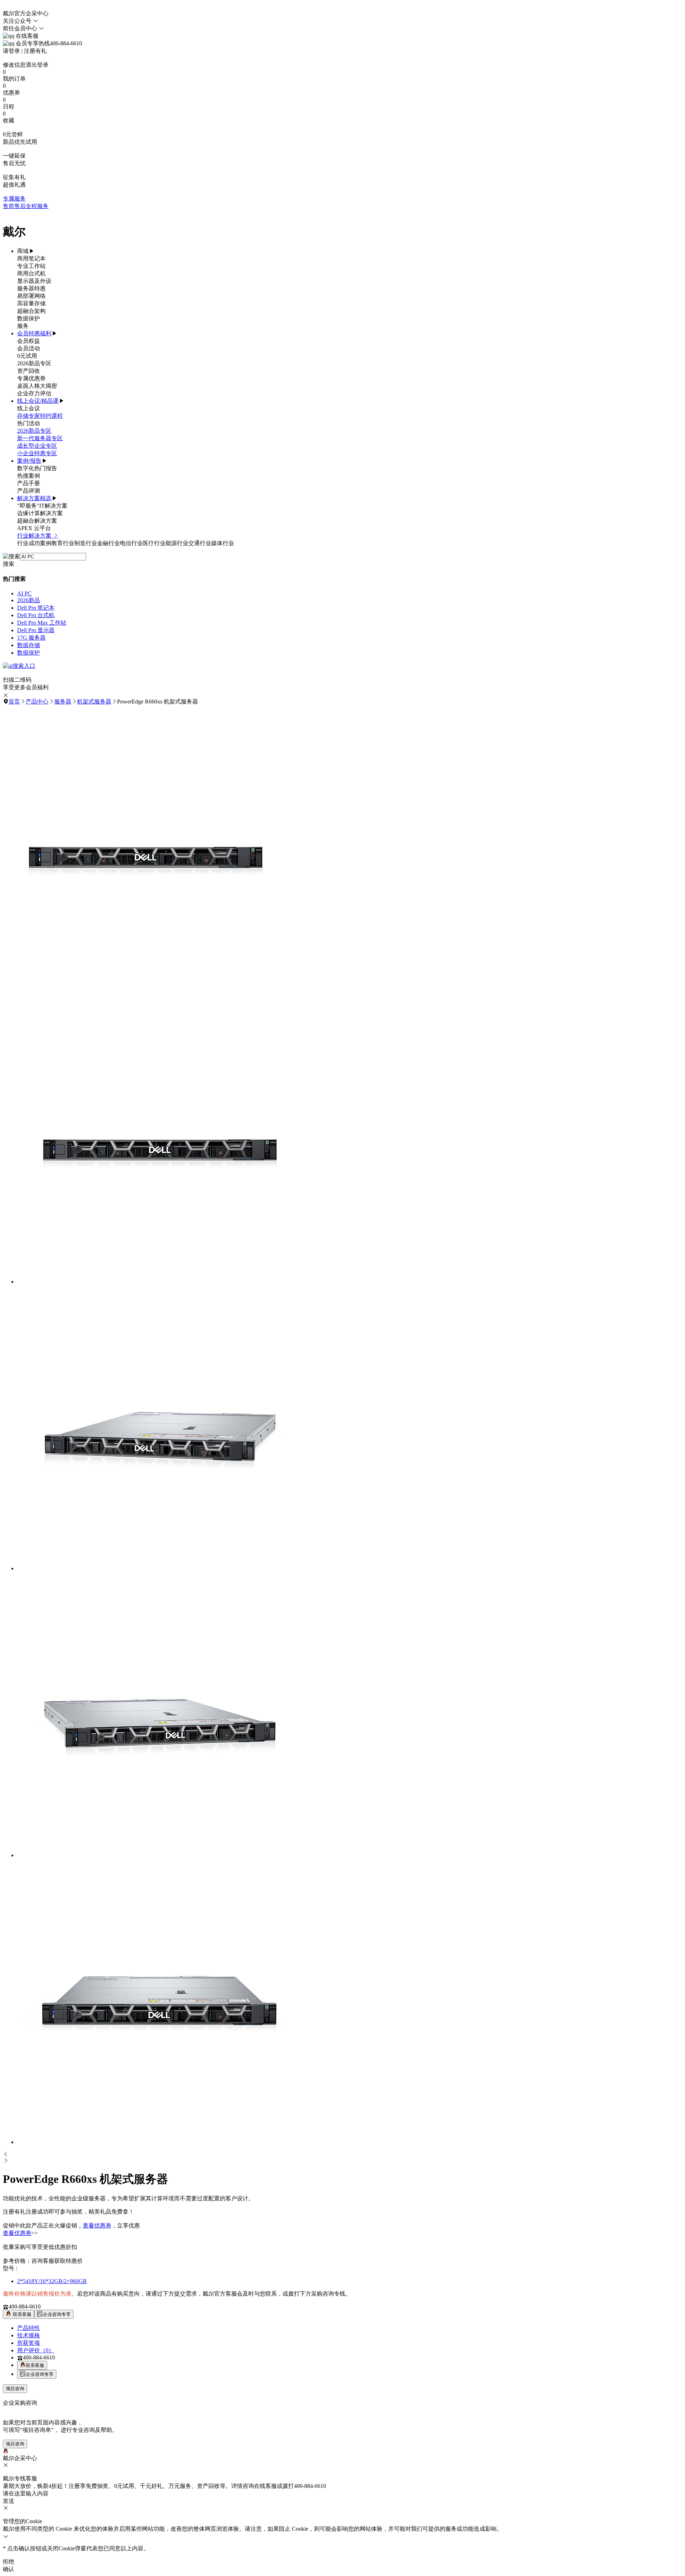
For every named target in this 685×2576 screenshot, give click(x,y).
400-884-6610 (25, 2306)
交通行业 (200, 543)
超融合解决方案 (37, 521)
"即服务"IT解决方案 (42, 506)
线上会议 (29, 408)
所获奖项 (29, 2343)
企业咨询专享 (57, 2314)
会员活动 (29, 348)
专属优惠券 (31, 378)
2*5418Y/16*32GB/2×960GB (52, 2281)
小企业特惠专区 (37, 453)
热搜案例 (29, 476)
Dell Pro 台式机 (36, 615)
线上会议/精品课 (38, 401)
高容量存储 (31, 303)
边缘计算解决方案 (40, 513)
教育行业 (63, 543)
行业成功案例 (34, 543)
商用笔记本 (31, 258)
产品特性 (29, 2328)
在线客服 (26, 36)
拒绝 (9, 2562)
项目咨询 (15, 2389)
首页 (14, 702)
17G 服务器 (31, 638)
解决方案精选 (34, 498)
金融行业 (108, 543)
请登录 (11, 51)
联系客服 (21, 2314)
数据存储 (29, 645)
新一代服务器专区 (40, 438)
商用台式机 (31, 273)
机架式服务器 (94, 702)
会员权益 (29, 341)
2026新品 (29, 600)
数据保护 (29, 318)
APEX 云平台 (34, 528)
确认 (9, 2569)
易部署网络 (31, 296)
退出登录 (37, 65)
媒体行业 (223, 543)
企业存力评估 (34, 393)
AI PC (24, 593)
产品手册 (29, 483)
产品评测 (29, 491)
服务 (23, 326)
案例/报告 (29, 461)
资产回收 (29, 371)
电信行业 (131, 543)
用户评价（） (36, 2350)
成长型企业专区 (37, 446)
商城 (23, 251)
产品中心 (37, 702)
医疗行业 (154, 543)
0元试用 (27, 356)
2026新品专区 (34, 363)
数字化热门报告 (37, 468)
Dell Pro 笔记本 (36, 608)
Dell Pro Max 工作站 (42, 623)
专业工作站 (31, 266)
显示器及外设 (34, 281)
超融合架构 (31, 311)
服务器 (63, 702)
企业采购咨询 (20, 2403)
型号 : (10, 2268)
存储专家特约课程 (40, 416)
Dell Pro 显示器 (36, 630)
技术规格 (29, 2335)
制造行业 (86, 543)
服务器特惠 (31, 288)
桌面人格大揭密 (37, 386)
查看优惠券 (97, 2226)
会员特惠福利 (34, 333)
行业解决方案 (35, 536)
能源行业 (177, 543)
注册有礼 (35, 51)
